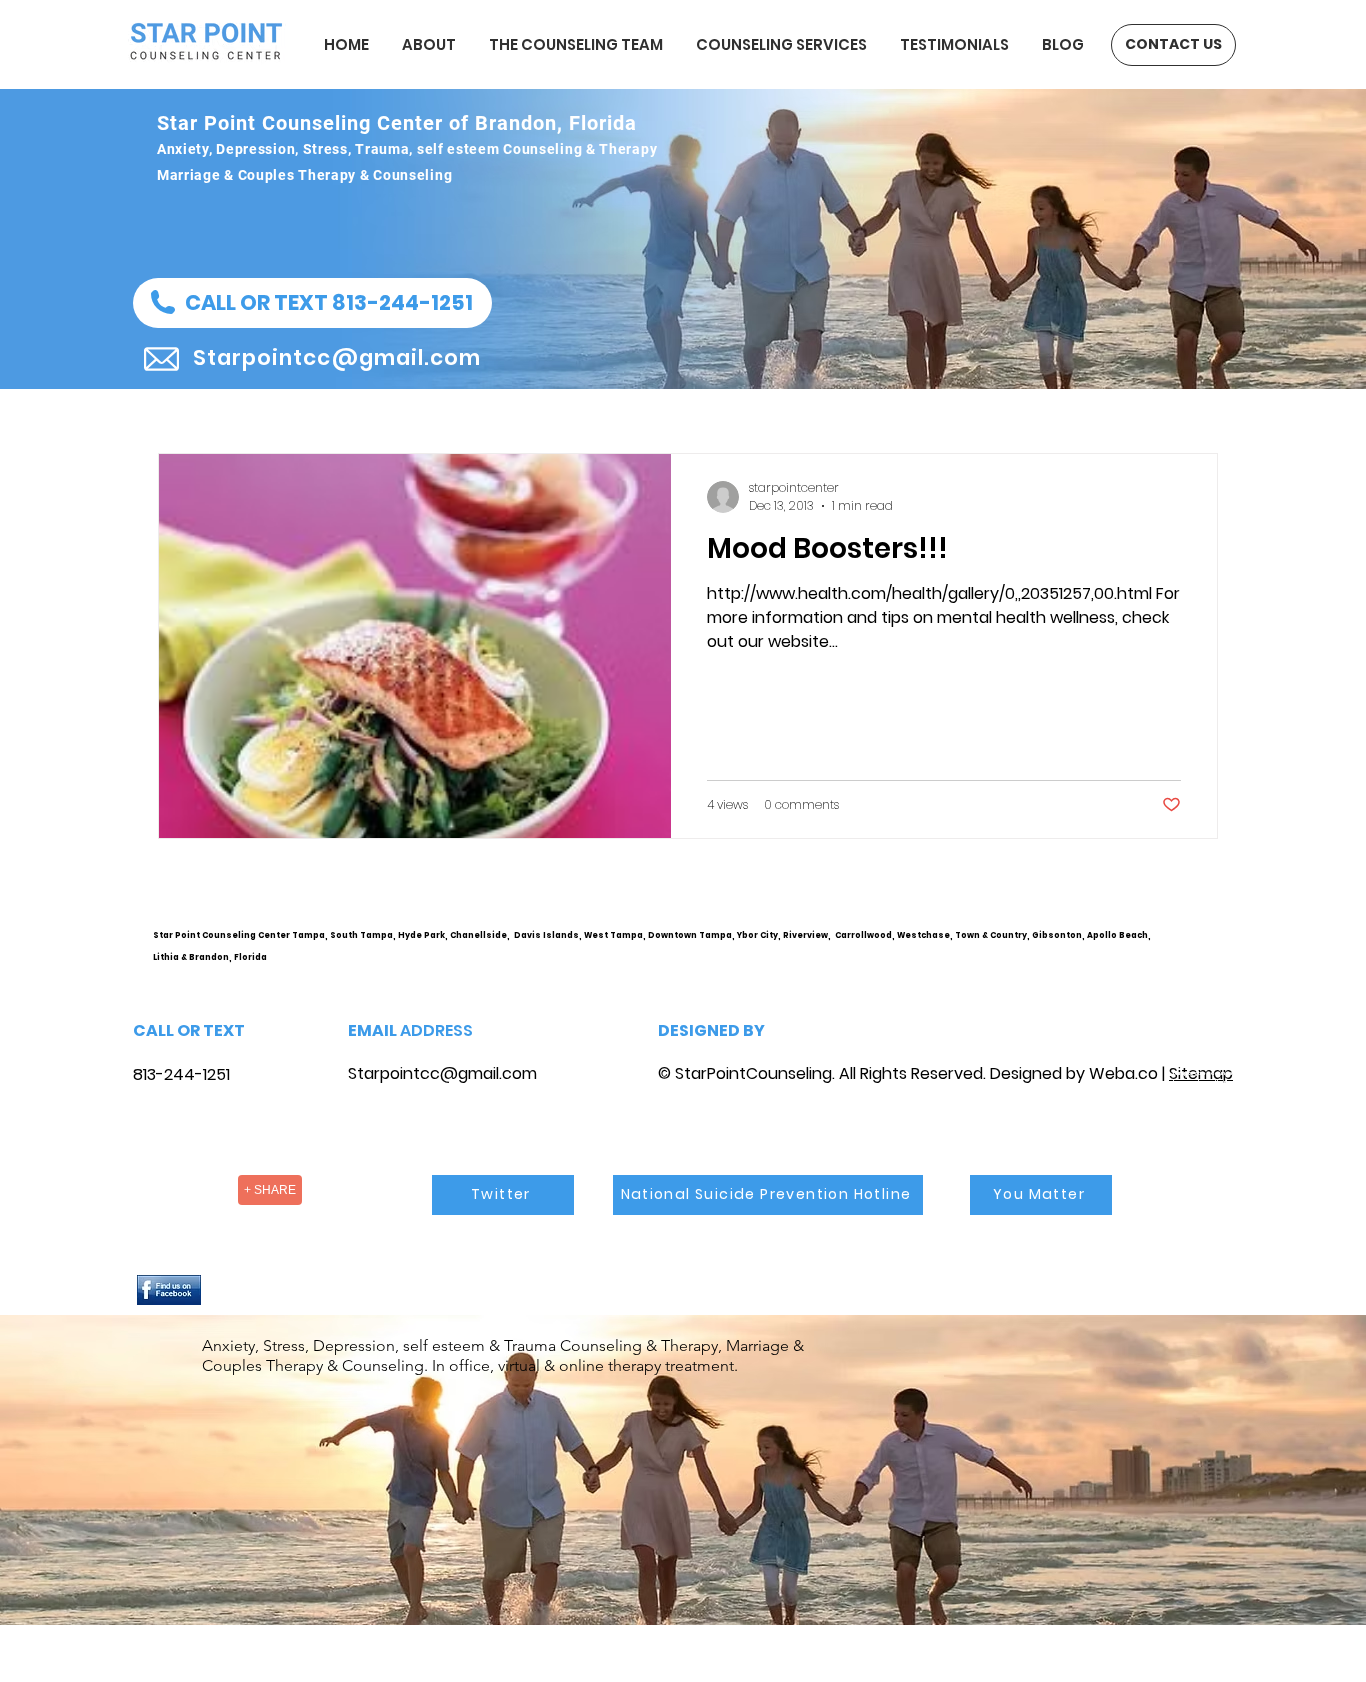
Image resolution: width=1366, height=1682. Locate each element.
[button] (312, 303)
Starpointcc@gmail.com (442, 1073)
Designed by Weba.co (1074, 1073)
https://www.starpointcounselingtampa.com (1209, 951)
